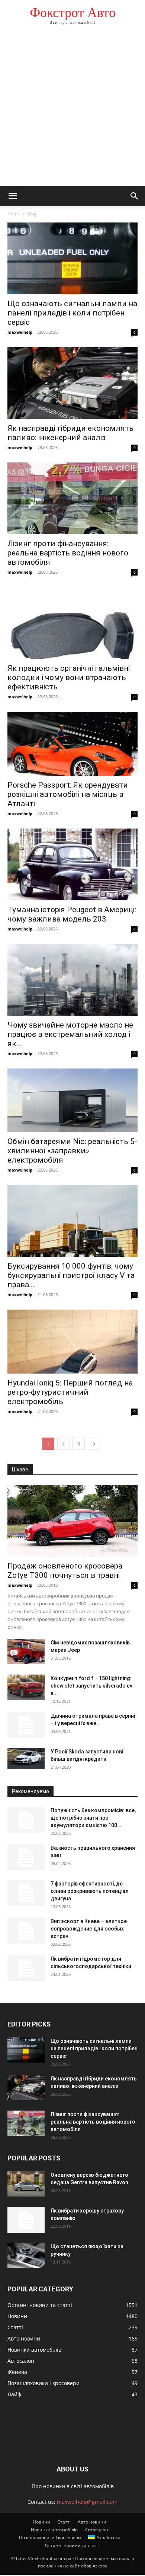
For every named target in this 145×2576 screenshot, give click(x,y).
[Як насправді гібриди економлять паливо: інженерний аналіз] (72, 383)
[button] (13, 196)
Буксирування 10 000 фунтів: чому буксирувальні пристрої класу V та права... (71, 1275)
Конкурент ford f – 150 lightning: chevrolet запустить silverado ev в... (91, 1686)
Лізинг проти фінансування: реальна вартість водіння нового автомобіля (68, 553)
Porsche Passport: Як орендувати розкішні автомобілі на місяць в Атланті (68, 794)
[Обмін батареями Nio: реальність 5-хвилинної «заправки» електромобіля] (72, 1100)
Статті (64, 2522)
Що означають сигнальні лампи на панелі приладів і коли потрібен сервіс (72, 313)
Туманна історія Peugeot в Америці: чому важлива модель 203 (72, 914)
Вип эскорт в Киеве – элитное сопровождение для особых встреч (89, 1929)
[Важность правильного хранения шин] (26, 1857)
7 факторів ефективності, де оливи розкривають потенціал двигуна (90, 1891)
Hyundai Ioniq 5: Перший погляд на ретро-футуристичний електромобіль (70, 1392)
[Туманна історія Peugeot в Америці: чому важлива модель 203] (72, 864)
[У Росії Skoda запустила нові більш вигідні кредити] (26, 1758)
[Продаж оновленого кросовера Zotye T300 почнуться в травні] (72, 1521)
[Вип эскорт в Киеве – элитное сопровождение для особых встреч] (26, 1931)
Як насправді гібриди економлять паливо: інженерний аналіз (70, 433)
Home (14, 214)
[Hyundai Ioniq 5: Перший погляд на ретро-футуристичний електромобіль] (72, 1341)
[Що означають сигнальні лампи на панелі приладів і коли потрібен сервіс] (72, 258)
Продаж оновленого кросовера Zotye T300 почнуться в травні (65, 1571)
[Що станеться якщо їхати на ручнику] (26, 2255)
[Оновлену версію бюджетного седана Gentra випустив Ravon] (26, 2184)
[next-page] (94, 1444)
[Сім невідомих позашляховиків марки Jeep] (26, 1652)
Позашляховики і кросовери (50, 2537)
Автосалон (96, 2530)
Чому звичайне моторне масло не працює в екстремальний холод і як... (70, 1034)
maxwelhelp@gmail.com (87, 2502)
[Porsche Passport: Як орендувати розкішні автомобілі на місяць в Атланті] (72, 744)
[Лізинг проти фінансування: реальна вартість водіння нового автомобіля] (72, 498)
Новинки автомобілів (54, 2530)
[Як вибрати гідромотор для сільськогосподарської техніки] (26, 1968)
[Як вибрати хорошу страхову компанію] (26, 2220)
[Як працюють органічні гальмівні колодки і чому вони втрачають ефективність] (72, 623)
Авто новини (92, 2522)
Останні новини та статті (73, 2545)
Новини (41, 2522)
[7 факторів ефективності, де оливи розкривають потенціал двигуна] (26, 1893)
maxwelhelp (20, 332)
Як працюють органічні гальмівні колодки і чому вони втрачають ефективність (69, 677)
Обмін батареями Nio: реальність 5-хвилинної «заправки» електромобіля (72, 1151)
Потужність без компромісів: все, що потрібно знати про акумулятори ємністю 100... (93, 1818)
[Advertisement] (72, 110)
